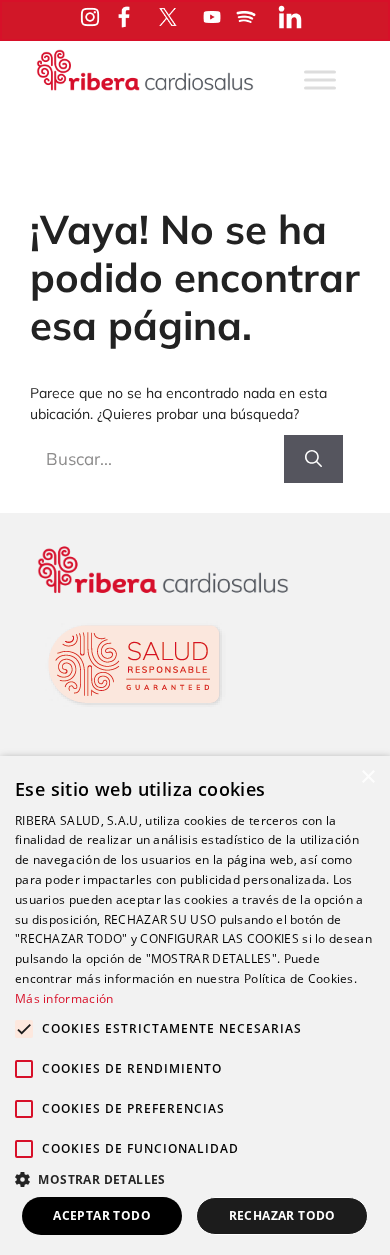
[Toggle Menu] (320, 79)
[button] (195, 1179)
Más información (64, 998)
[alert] (195, 1005)
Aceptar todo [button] (102, 1215)
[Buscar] (313, 459)
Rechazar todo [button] (282, 1215)
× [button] (367, 777)
